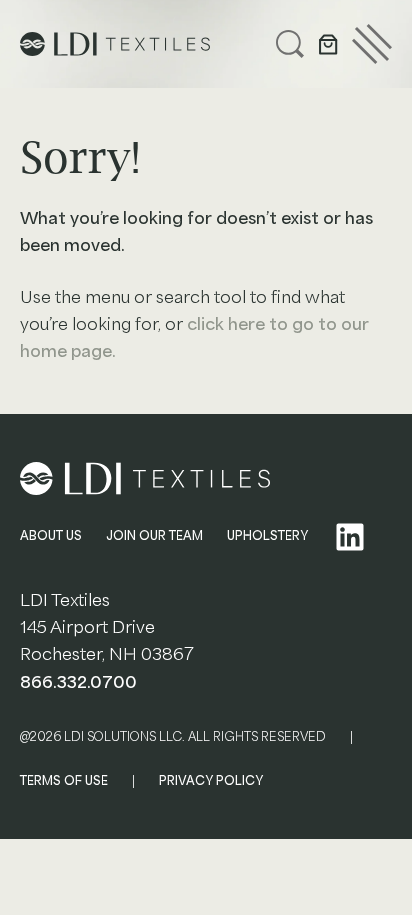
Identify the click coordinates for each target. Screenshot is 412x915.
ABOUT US (51, 536)
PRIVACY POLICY (211, 781)
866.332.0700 (78, 682)
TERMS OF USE (64, 781)
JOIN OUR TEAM (154, 536)
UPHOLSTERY (267, 536)
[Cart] (328, 44)
